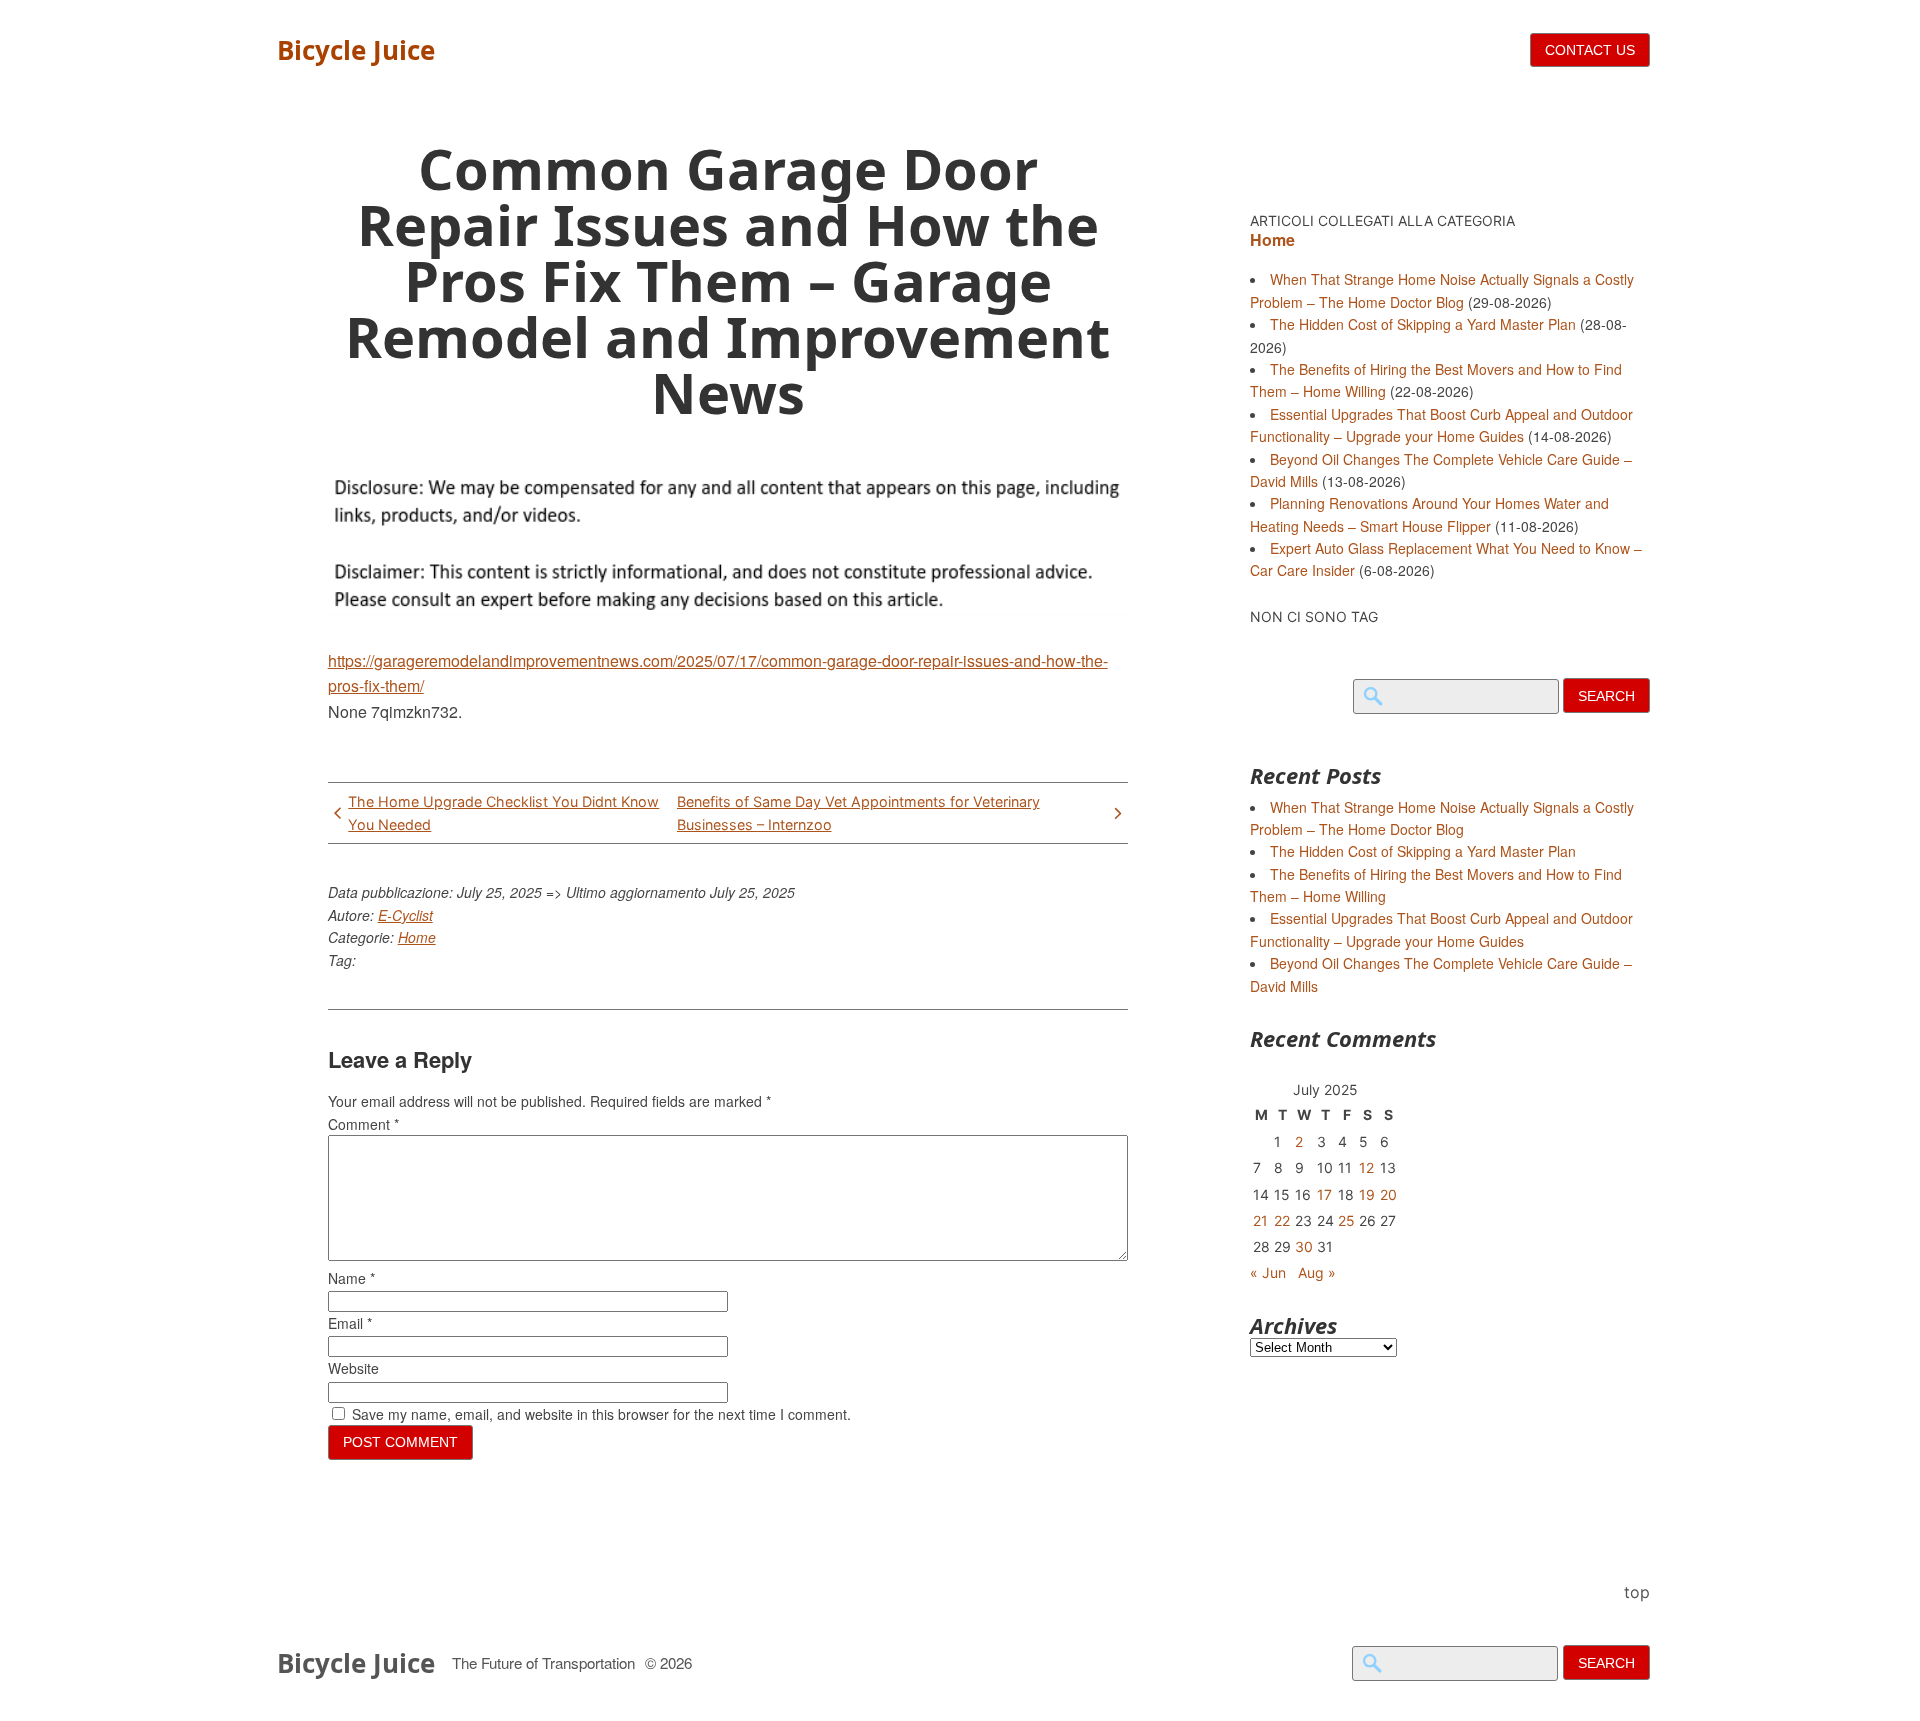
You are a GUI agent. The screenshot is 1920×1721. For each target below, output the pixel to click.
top (1637, 1592)
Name (351, 1278)
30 (1304, 1246)
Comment (363, 1124)
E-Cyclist (405, 915)
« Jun (1268, 1272)
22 (1282, 1220)
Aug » (1317, 1272)
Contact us (1590, 50)
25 (1346, 1220)
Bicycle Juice (356, 50)
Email (350, 1323)
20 (1388, 1194)
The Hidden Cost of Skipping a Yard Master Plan (1423, 324)
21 (1260, 1220)
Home (417, 937)
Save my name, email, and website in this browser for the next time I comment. (601, 1414)
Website (353, 1368)
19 (1367, 1194)
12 (1366, 1167)
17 (1324, 1194)
